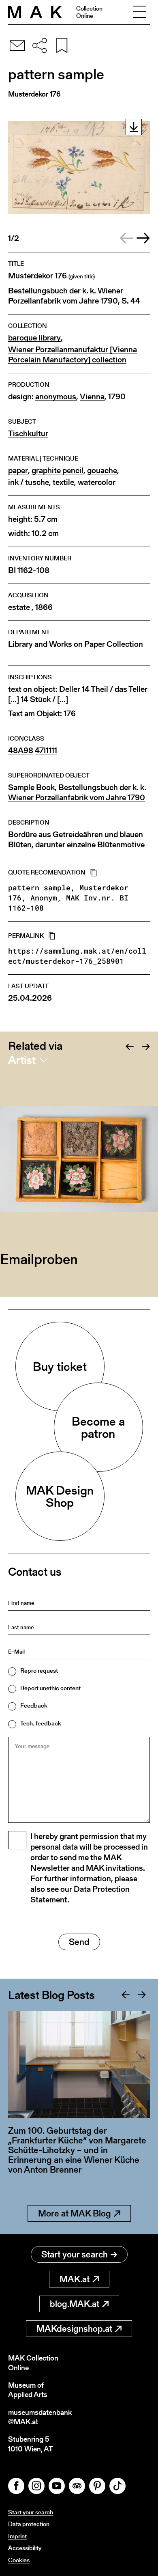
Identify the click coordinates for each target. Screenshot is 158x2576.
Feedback (34, 1705)
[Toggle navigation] (139, 12)
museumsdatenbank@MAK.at (40, 2417)
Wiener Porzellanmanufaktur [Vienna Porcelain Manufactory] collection (73, 355)
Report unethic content (50, 1688)
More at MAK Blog (75, 2213)
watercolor (97, 482)
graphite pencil (58, 471)
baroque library (34, 338)
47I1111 (46, 751)
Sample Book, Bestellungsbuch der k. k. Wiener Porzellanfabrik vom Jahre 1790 (77, 793)
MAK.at (75, 2279)
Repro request (39, 1670)
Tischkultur (28, 434)
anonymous (56, 397)
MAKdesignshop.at (74, 2329)
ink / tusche (29, 482)
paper (18, 471)
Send (79, 1942)
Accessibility (25, 2548)
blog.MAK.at (75, 2304)
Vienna (92, 397)
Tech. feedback (41, 1723)
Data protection (29, 2524)
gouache (102, 471)
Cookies (19, 2560)
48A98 (21, 751)
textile (63, 482)
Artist (22, 1060)
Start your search (75, 2254)
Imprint (17, 2536)
